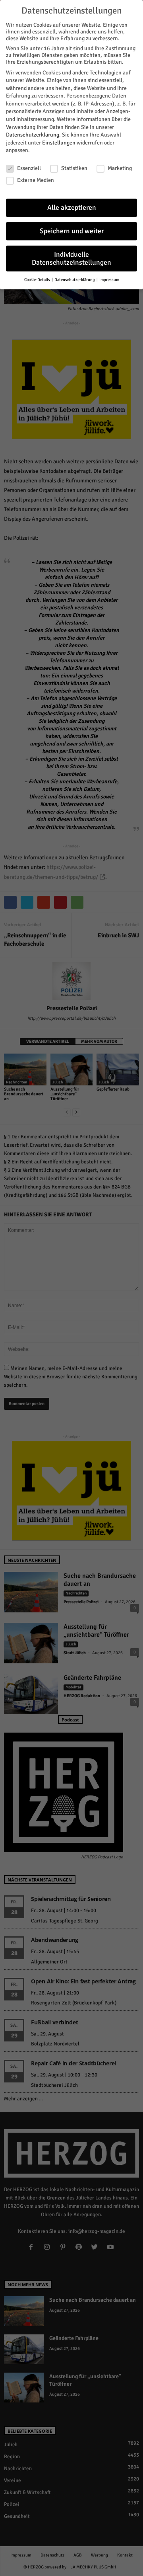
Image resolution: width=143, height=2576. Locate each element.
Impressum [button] (109, 280)
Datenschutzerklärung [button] (75, 280)
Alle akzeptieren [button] (72, 208)
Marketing (120, 168)
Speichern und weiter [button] (72, 231)
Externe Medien (36, 180)
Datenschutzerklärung (33, 135)
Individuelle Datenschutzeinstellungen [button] (71, 259)
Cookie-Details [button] (38, 280)
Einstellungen (59, 143)
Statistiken (74, 168)
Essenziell (29, 168)
